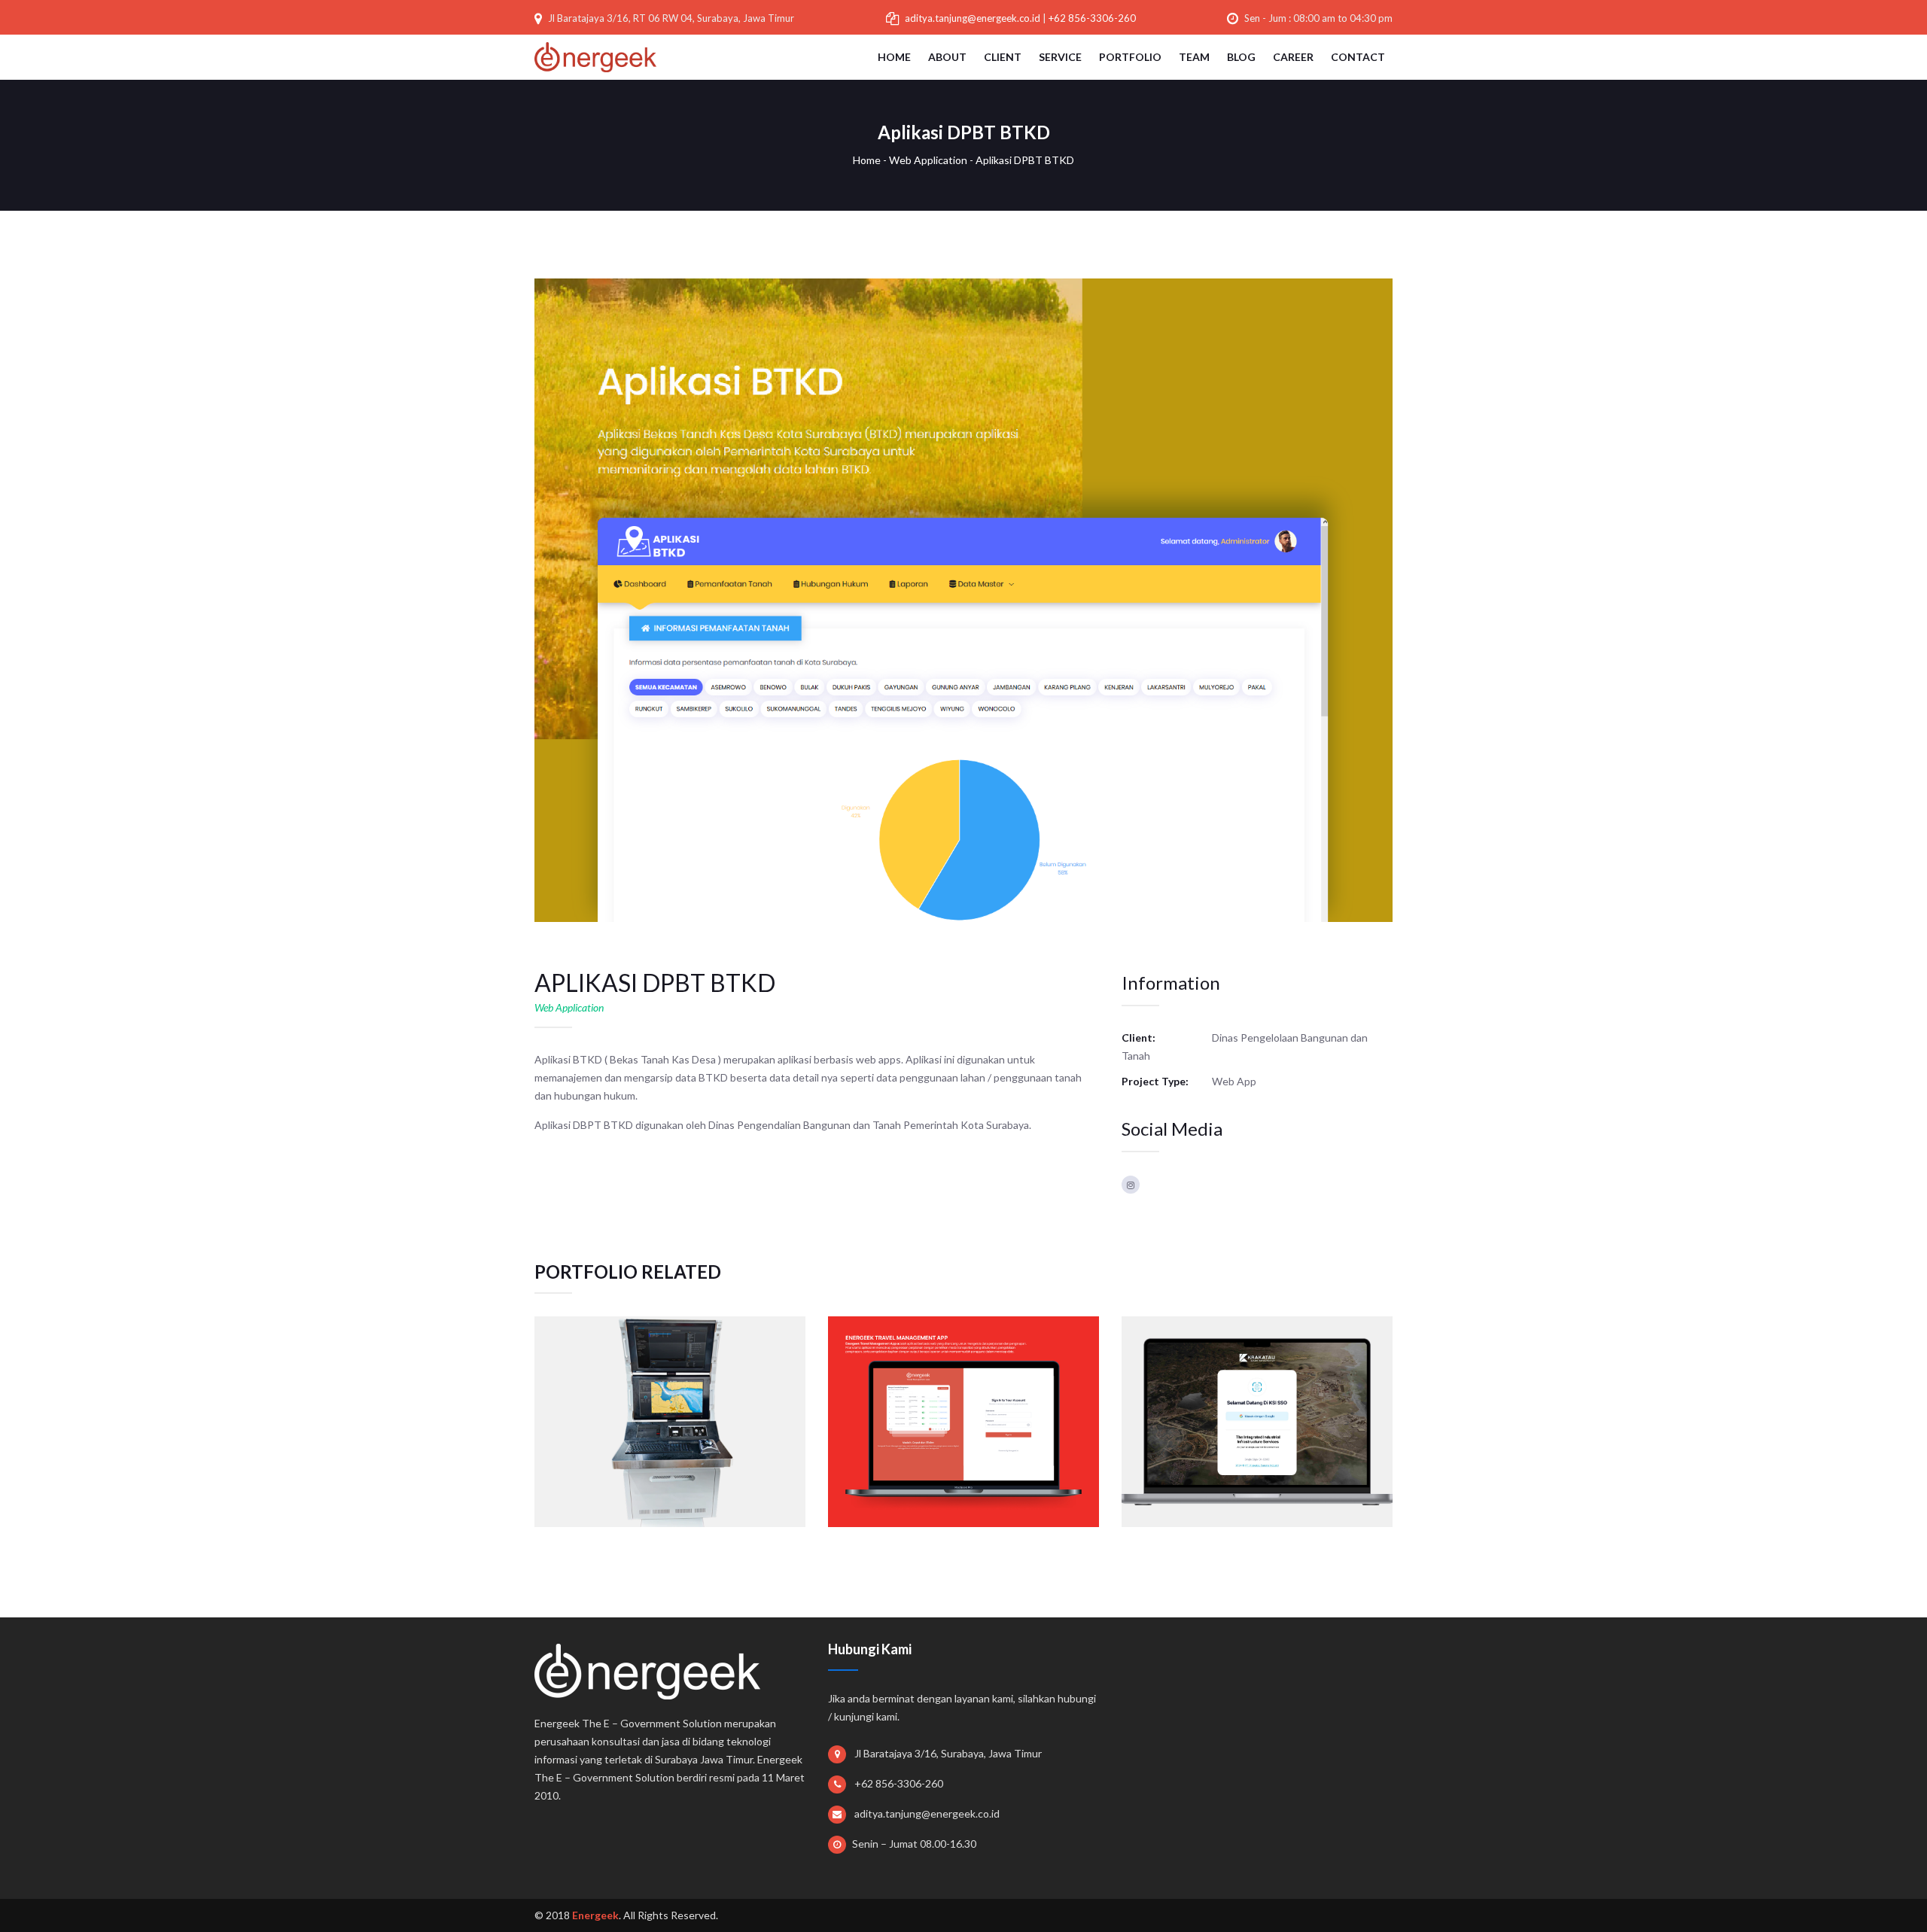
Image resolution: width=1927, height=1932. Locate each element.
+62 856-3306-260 (1092, 18)
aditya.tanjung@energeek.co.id (973, 18)
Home (867, 160)
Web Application (928, 160)
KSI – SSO (1257, 1390)
